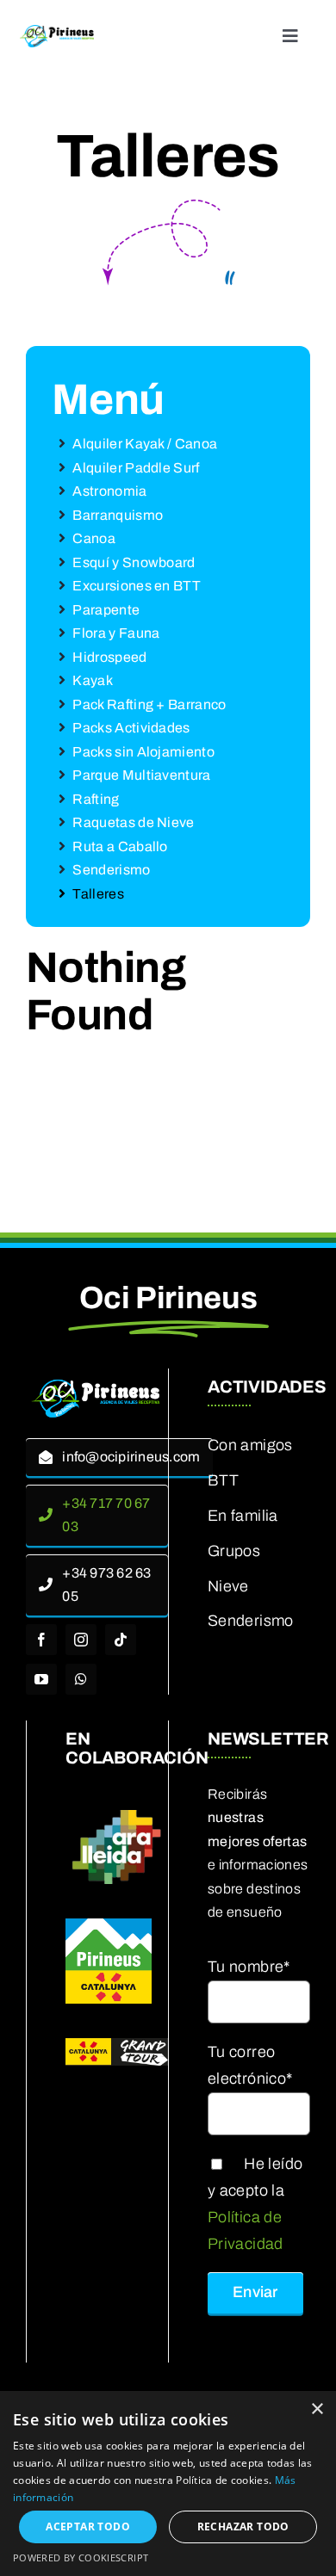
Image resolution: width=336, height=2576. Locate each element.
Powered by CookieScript (81, 2557)
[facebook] (41, 1640)
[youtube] (41, 1679)
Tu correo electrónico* (250, 2065)
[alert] (168, 2483)
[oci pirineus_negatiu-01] (97, 1385)
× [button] (317, 2409)
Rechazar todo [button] (243, 2527)
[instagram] (81, 1640)
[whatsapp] (81, 1679)
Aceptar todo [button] (88, 2527)
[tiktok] (121, 1640)
